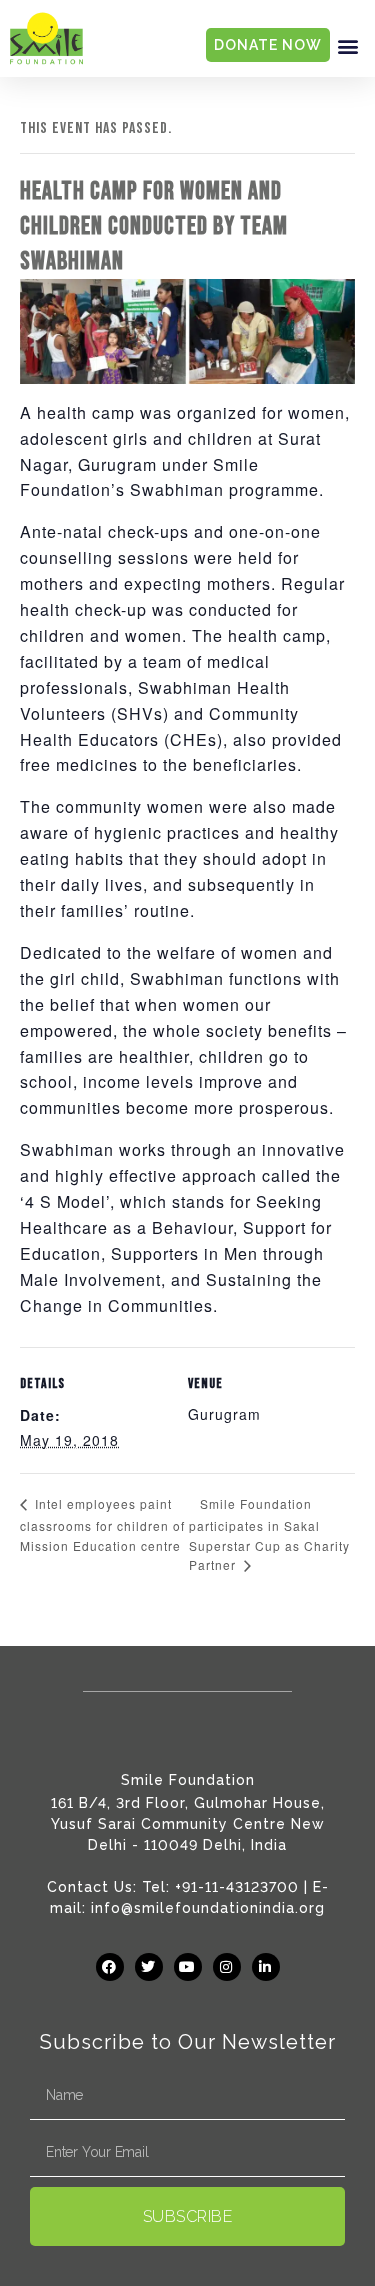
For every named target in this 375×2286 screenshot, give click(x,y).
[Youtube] (188, 1967)
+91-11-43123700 (237, 1887)
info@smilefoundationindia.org (208, 1908)
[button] (348, 45)
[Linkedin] (266, 1967)
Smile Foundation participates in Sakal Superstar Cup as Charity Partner (269, 1534)
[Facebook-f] (110, 1967)
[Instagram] (227, 1967)
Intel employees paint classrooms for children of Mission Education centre (102, 1524)
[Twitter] (149, 1967)
